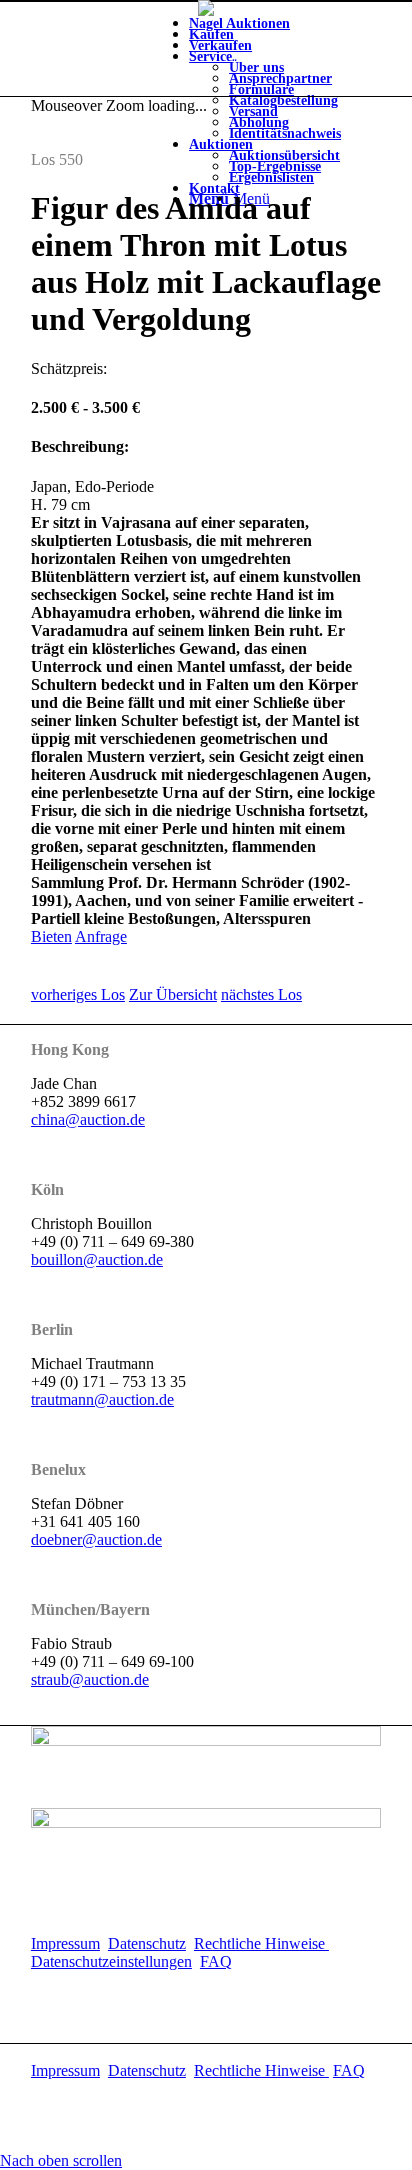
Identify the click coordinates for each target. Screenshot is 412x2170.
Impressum (65, 1943)
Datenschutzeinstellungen (111, 1961)
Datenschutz (147, 1943)
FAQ (216, 1961)
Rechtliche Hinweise (261, 1943)
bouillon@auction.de (97, 1259)
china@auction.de (88, 1119)
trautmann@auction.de (102, 1399)
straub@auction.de (90, 1679)
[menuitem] (285, 95)
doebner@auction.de (96, 1539)
